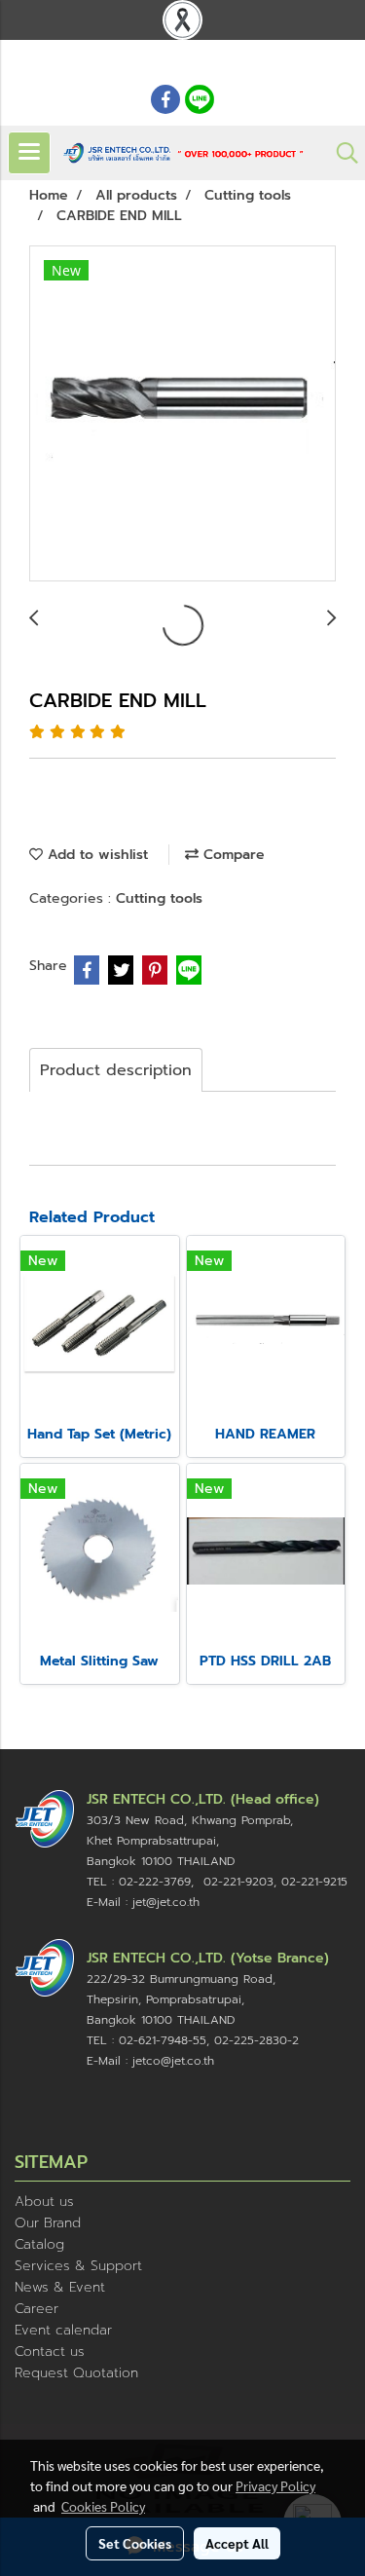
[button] (341, 153)
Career (36, 2309)
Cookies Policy (103, 2506)
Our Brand (48, 2223)
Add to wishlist (95, 855)
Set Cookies (135, 2543)
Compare (232, 855)
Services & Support (78, 2266)
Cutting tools (159, 898)
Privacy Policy (275, 2485)
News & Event (60, 2287)
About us (44, 2202)
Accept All (237, 2543)
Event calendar (63, 2330)
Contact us (50, 2352)
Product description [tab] (116, 1070)
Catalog (39, 2244)
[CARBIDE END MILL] (182, 414)
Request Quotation (76, 2373)
